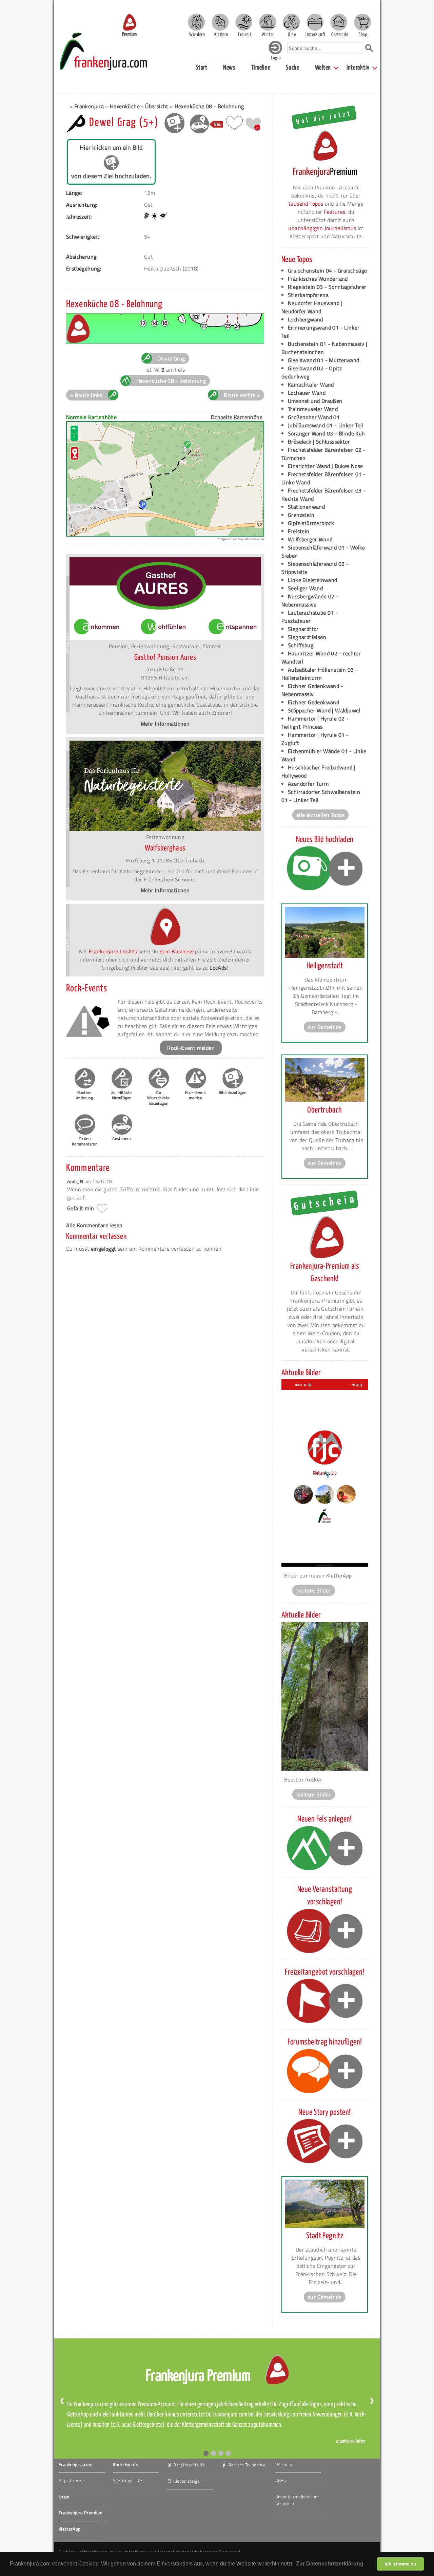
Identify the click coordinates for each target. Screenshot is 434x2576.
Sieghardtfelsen (307, 637)
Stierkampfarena (308, 295)
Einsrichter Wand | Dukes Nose (325, 466)
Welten (323, 68)
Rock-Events (126, 2464)
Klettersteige (186, 2481)
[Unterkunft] (315, 22)
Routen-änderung (85, 1095)
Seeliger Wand (305, 588)
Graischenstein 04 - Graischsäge (327, 270)
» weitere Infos (351, 2442)
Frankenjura (89, 106)
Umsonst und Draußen (315, 401)
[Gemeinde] (339, 22)
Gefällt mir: (81, 1208)
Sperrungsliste (128, 2480)
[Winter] (268, 22)
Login (64, 2497)
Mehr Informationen (165, 724)
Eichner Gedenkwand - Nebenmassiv (312, 690)
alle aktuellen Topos (320, 815)
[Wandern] (196, 22)
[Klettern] (220, 22)
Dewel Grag (171, 358)
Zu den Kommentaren (85, 1141)
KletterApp (70, 2529)
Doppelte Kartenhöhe (237, 417)
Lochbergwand (305, 319)
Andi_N (76, 1181)
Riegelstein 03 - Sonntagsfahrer (327, 287)
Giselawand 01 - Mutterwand (323, 360)
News (229, 68)
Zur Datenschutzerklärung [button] (330, 2564)
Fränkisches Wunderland (318, 279)
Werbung (284, 2464)
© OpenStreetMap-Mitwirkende (241, 539)
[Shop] (362, 22)
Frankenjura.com (76, 2464)
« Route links (86, 395)
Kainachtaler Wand (311, 385)
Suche (293, 68)
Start (202, 68)
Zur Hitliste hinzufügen (122, 1095)
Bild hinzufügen (233, 1092)
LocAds (218, 968)
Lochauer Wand (307, 393)
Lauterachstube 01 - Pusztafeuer (310, 617)
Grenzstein (301, 515)
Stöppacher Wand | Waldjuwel (324, 710)
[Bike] (291, 22)
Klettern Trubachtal (247, 2464)
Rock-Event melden (191, 1048)
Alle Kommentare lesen (94, 1225)
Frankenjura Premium (81, 2513)
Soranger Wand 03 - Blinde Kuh (327, 433)
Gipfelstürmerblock (311, 523)
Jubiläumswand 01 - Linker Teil (326, 425)
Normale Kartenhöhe (91, 417)
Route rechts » (242, 395)
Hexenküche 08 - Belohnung (209, 106)
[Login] (275, 53)
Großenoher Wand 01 (314, 417)
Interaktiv (358, 68)
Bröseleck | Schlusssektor (319, 442)
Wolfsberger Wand (310, 539)
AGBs (281, 2480)
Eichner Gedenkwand (313, 702)
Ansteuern (122, 1138)
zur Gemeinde (325, 1027)
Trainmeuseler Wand (313, 409)
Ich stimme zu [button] (400, 2564)
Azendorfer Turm (308, 784)
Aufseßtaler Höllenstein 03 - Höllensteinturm (320, 674)
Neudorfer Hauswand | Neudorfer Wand (312, 307)
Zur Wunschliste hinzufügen (158, 1098)
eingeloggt (104, 1249)
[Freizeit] (244, 22)
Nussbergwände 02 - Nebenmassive (310, 600)
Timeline (261, 68)
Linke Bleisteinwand (313, 580)
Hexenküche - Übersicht (139, 106)
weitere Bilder (314, 1590)
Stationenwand (306, 507)
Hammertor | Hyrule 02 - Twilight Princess (315, 723)
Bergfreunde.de (189, 2464)
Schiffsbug (301, 645)
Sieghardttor (303, 629)
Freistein (299, 531)
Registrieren (71, 2480)
